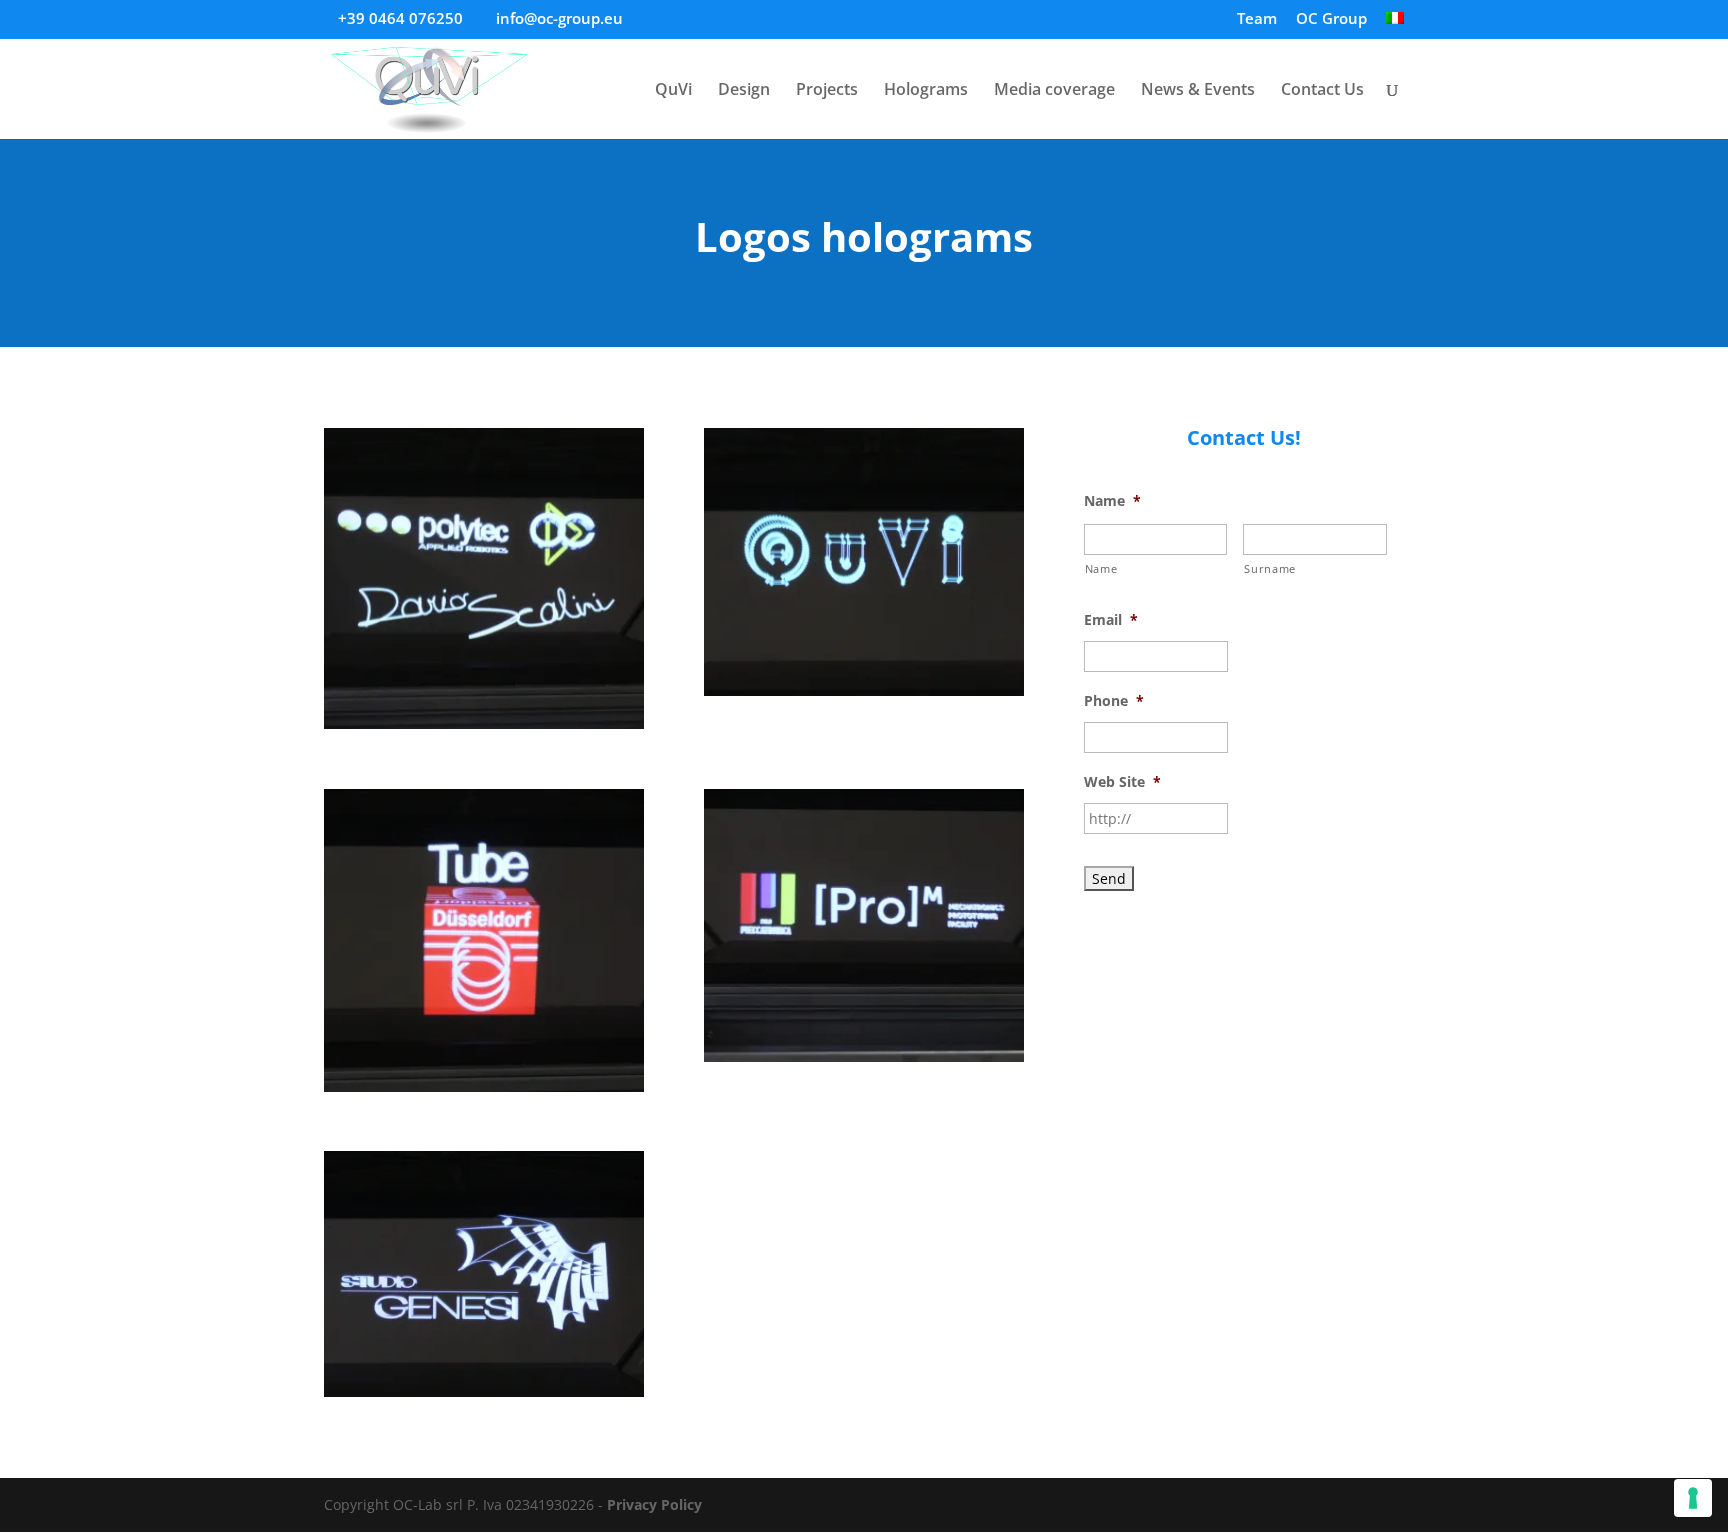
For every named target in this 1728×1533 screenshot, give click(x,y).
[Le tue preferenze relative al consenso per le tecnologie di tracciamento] (1693, 1498)
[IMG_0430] (864, 1061)
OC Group (1331, 19)
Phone (1114, 701)
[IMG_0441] (864, 695)
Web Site (1122, 782)
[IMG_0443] (484, 1091)
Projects (827, 91)
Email (1111, 620)
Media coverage (1054, 91)
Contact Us (1322, 91)
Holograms (926, 91)
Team (1257, 19)
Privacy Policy (654, 1504)
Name (1112, 501)
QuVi (673, 91)
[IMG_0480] (484, 728)
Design (744, 91)
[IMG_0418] (484, 1396)
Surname (1270, 568)
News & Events (1198, 91)
